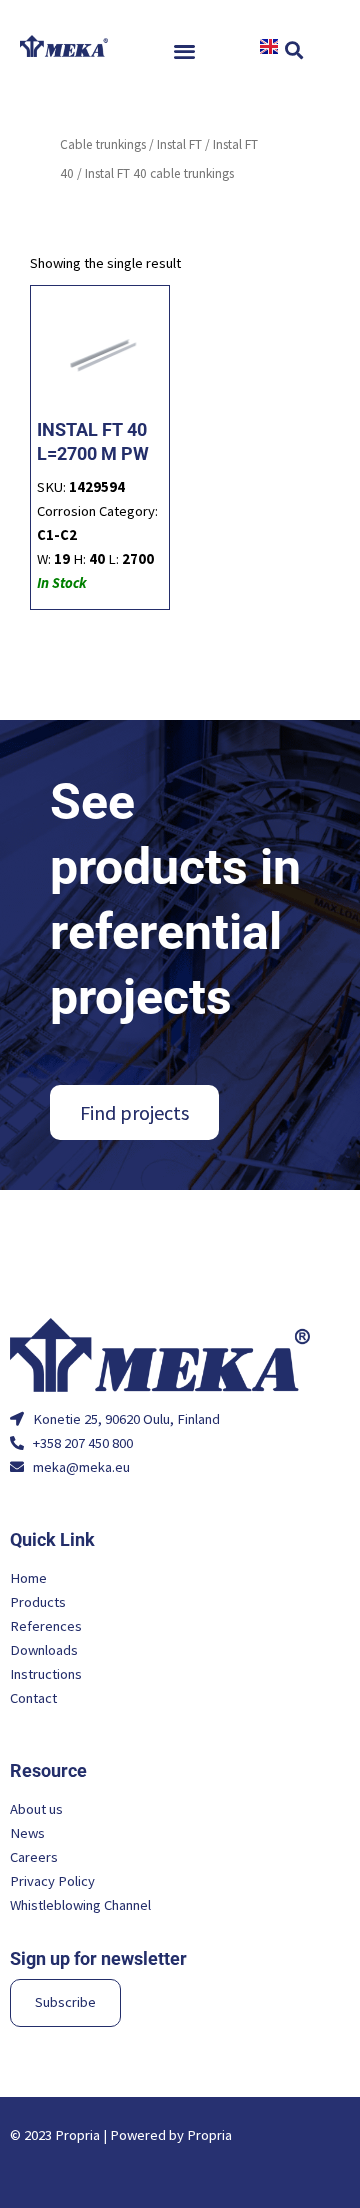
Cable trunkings (103, 144)
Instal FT (179, 144)
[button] (184, 50)
